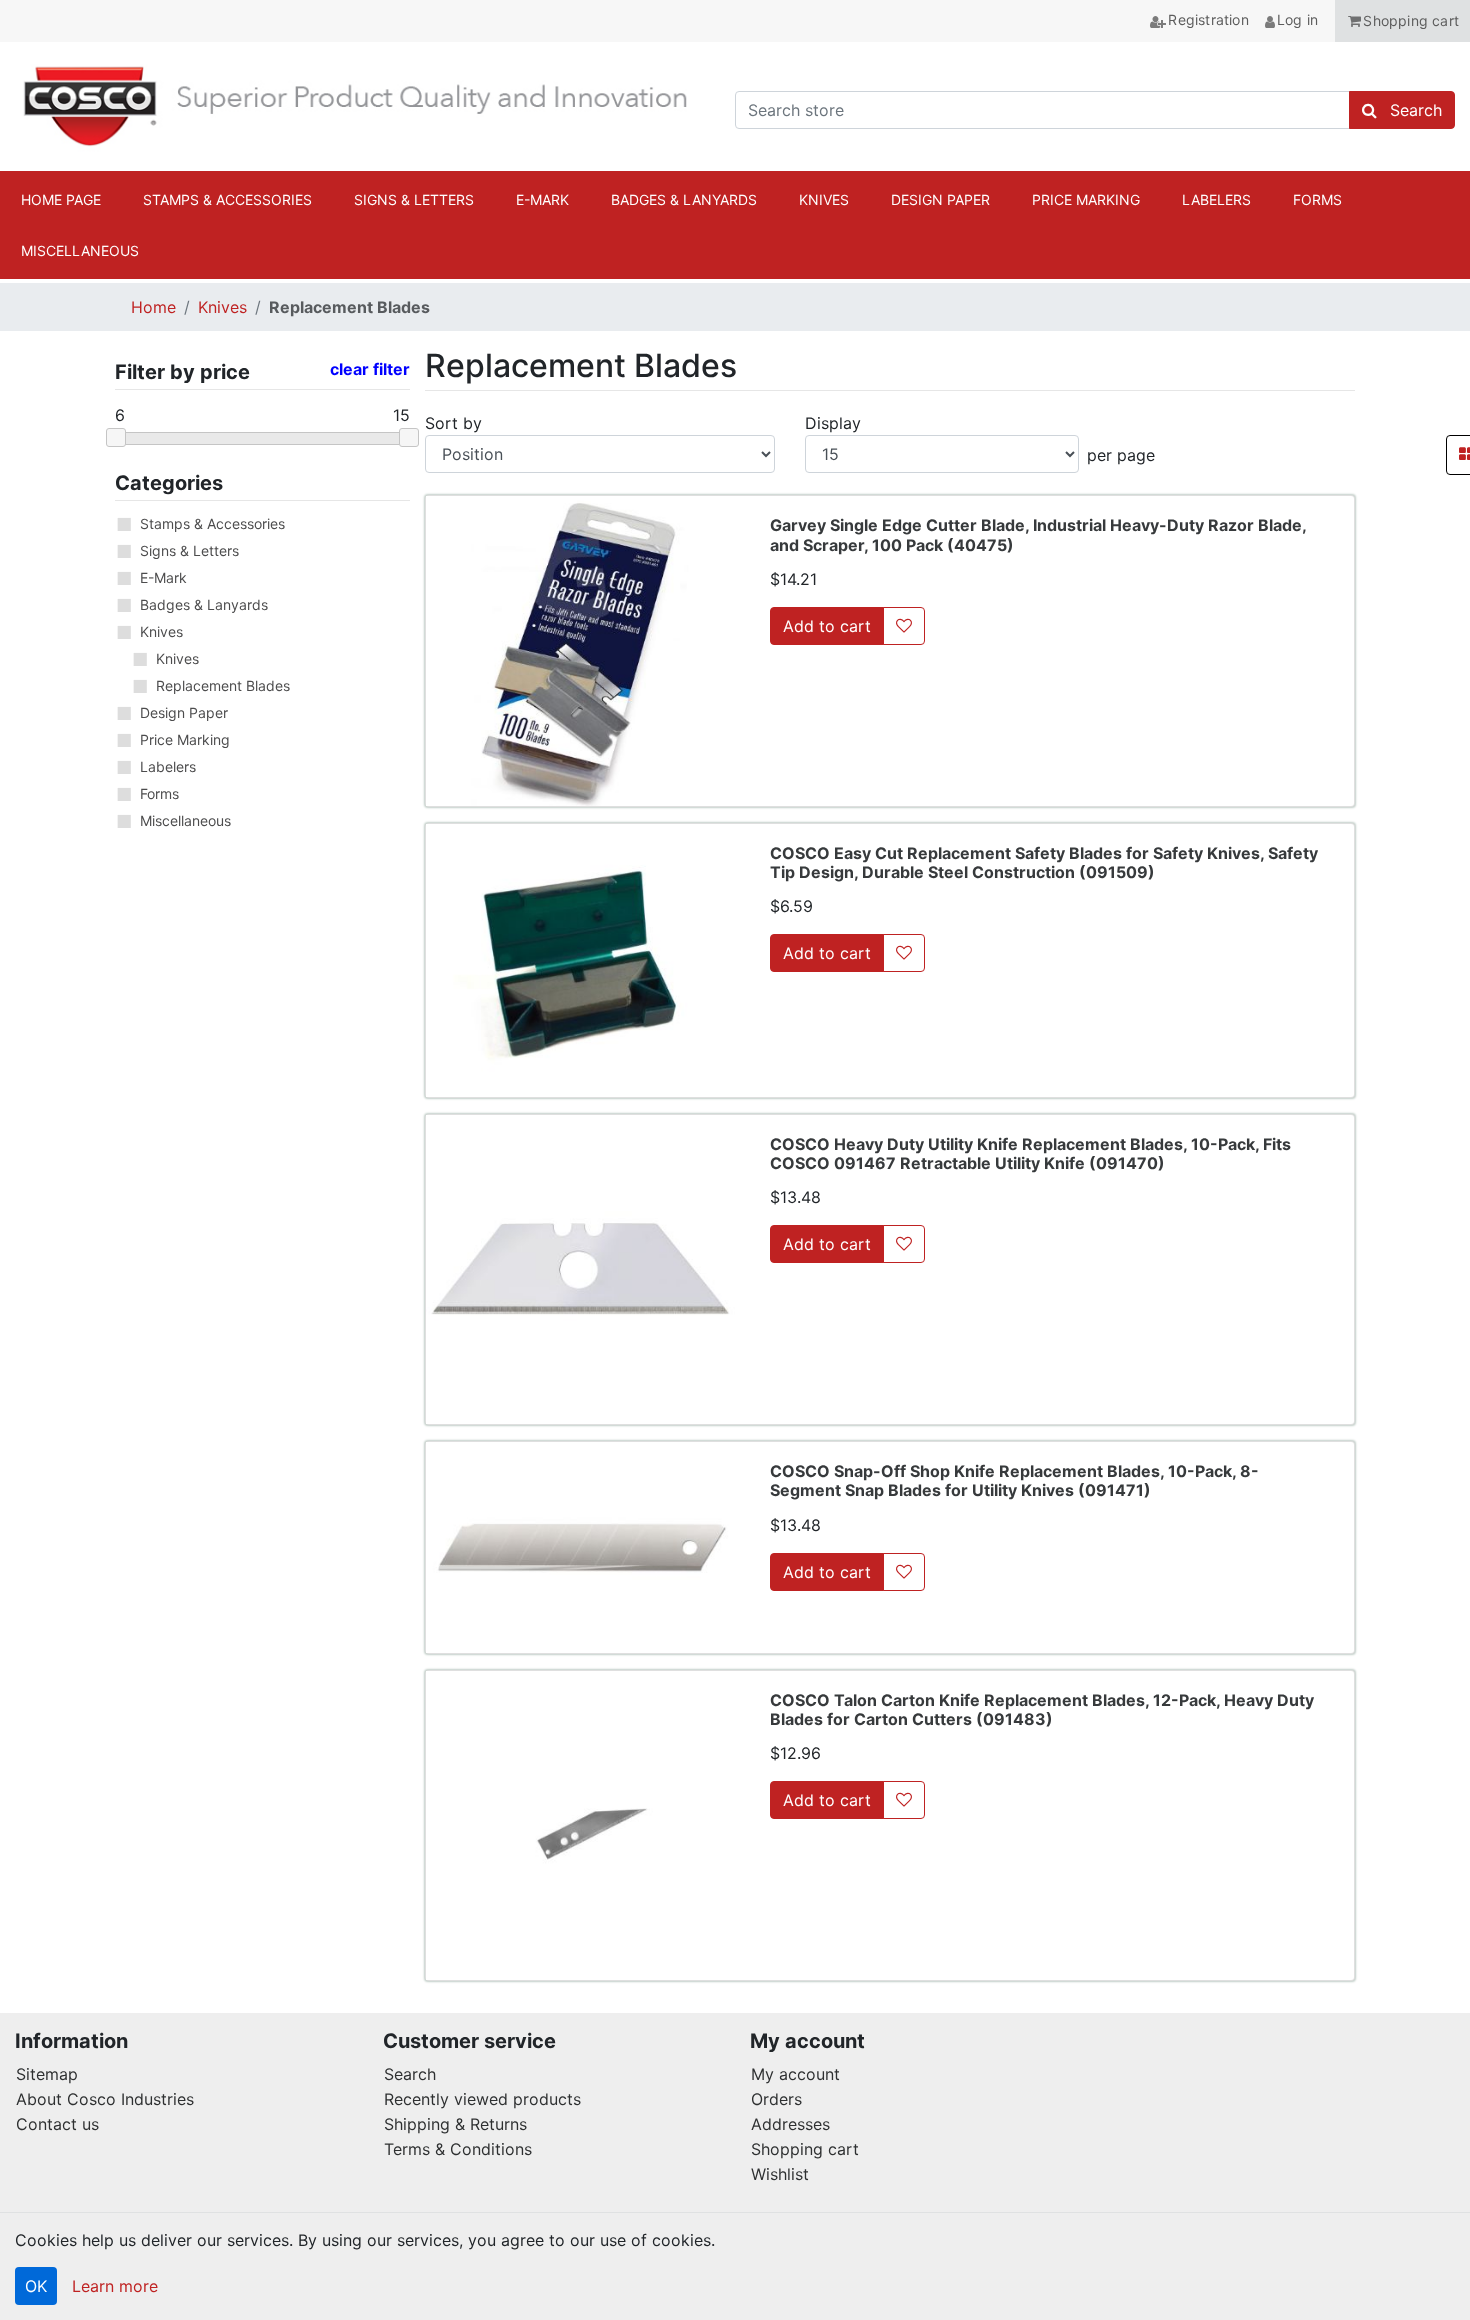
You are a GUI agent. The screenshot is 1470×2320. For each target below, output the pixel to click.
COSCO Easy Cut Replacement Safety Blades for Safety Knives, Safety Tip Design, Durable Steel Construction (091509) (1044, 862)
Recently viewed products (482, 2099)
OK (36, 2286)
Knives (222, 307)
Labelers (168, 766)
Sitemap (47, 2074)
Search (410, 2074)
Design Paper (184, 712)
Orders (776, 2099)
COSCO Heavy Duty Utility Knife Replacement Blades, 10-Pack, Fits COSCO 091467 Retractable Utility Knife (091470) (1030, 1153)
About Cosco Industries (105, 2099)
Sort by (453, 423)
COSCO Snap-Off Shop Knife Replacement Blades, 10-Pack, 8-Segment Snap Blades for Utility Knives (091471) (1014, 1480)
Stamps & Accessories (212, 523)
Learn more (115, 2286)
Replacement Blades (223, 685)
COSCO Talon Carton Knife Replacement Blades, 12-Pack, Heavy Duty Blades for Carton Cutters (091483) (1042, 1709)
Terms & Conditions (458, 2149)
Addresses (790, 2124)
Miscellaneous (185, 820)
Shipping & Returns (455, 2124)
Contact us (57, 2124)
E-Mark (163, 577)
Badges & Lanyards (204, 604)
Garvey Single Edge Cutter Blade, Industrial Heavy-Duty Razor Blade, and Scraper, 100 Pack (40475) (1038, 534)
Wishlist (780, 2174)
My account (795, 2074)
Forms (159, 793)
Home (153, 307)
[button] (1402, 21)
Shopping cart (805, 2149)
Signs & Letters (189, 550)
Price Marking (185, 739)
